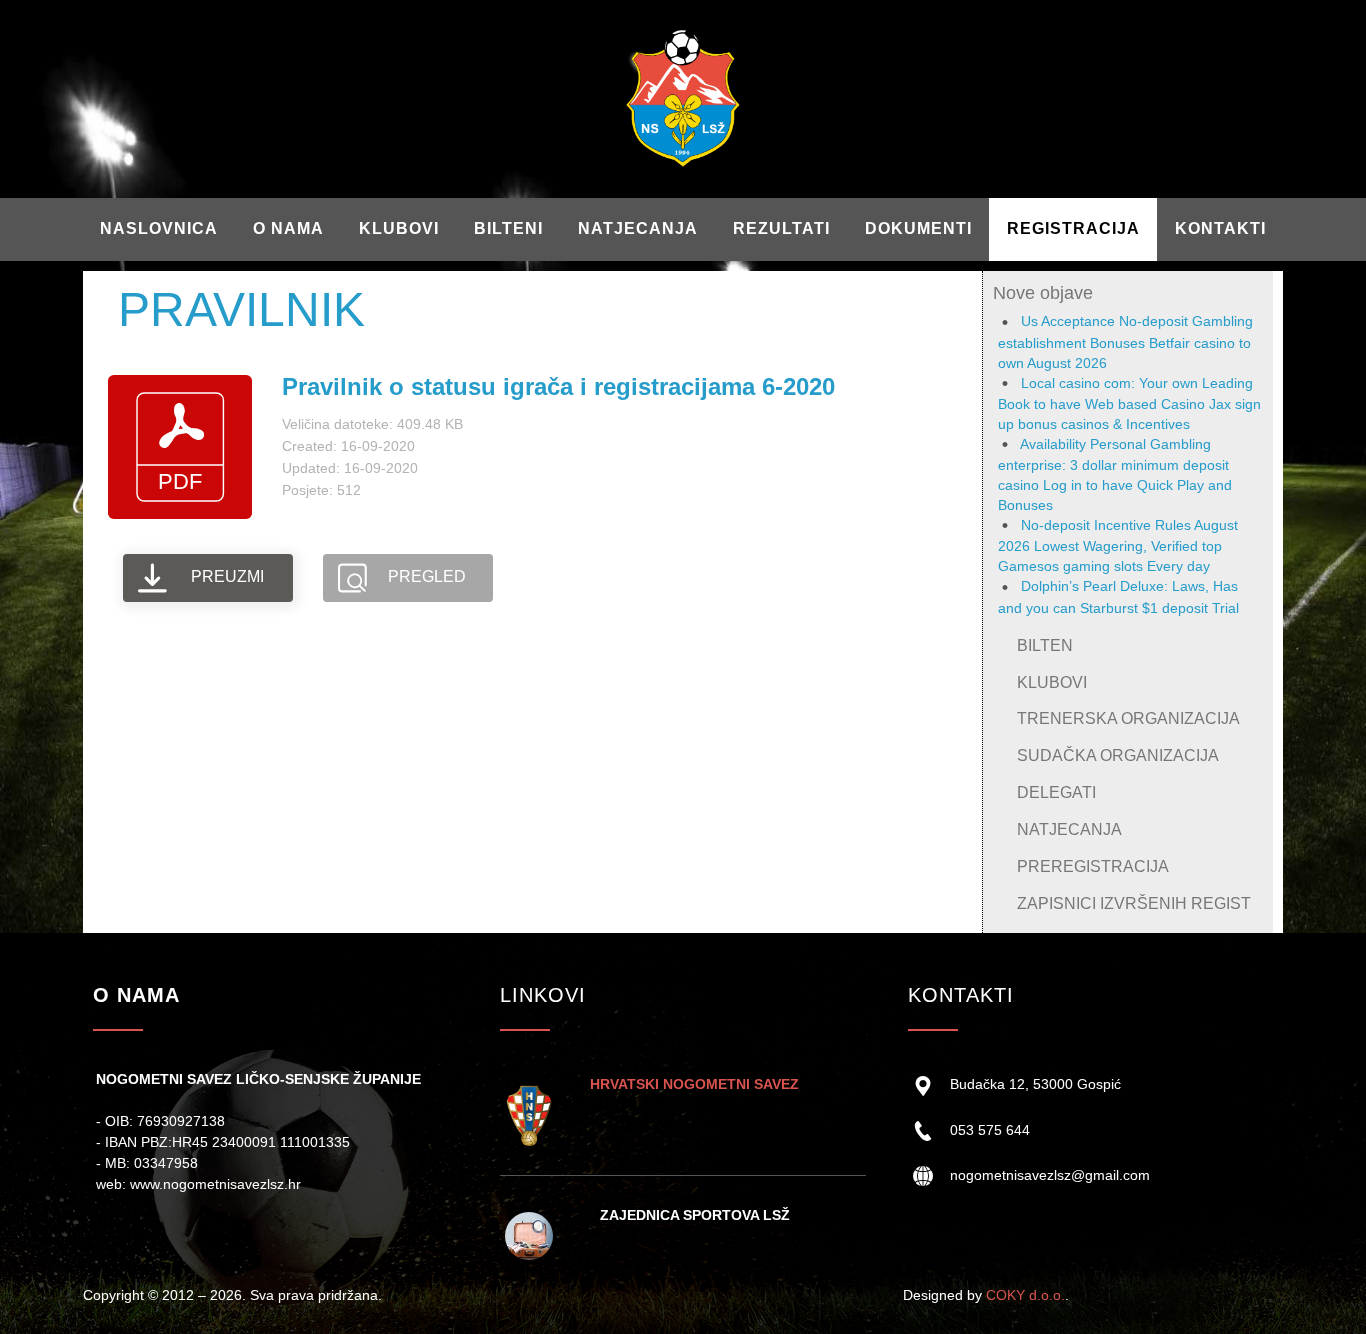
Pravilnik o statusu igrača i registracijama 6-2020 (558, 386)
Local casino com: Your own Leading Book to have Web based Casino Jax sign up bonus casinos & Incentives (1129, 403)
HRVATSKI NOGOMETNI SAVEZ (694, 1084)
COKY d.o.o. (1025, 1295)
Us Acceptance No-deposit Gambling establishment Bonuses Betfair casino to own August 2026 (1125, 341)
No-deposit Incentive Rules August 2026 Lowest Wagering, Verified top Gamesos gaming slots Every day (1118, 545)
